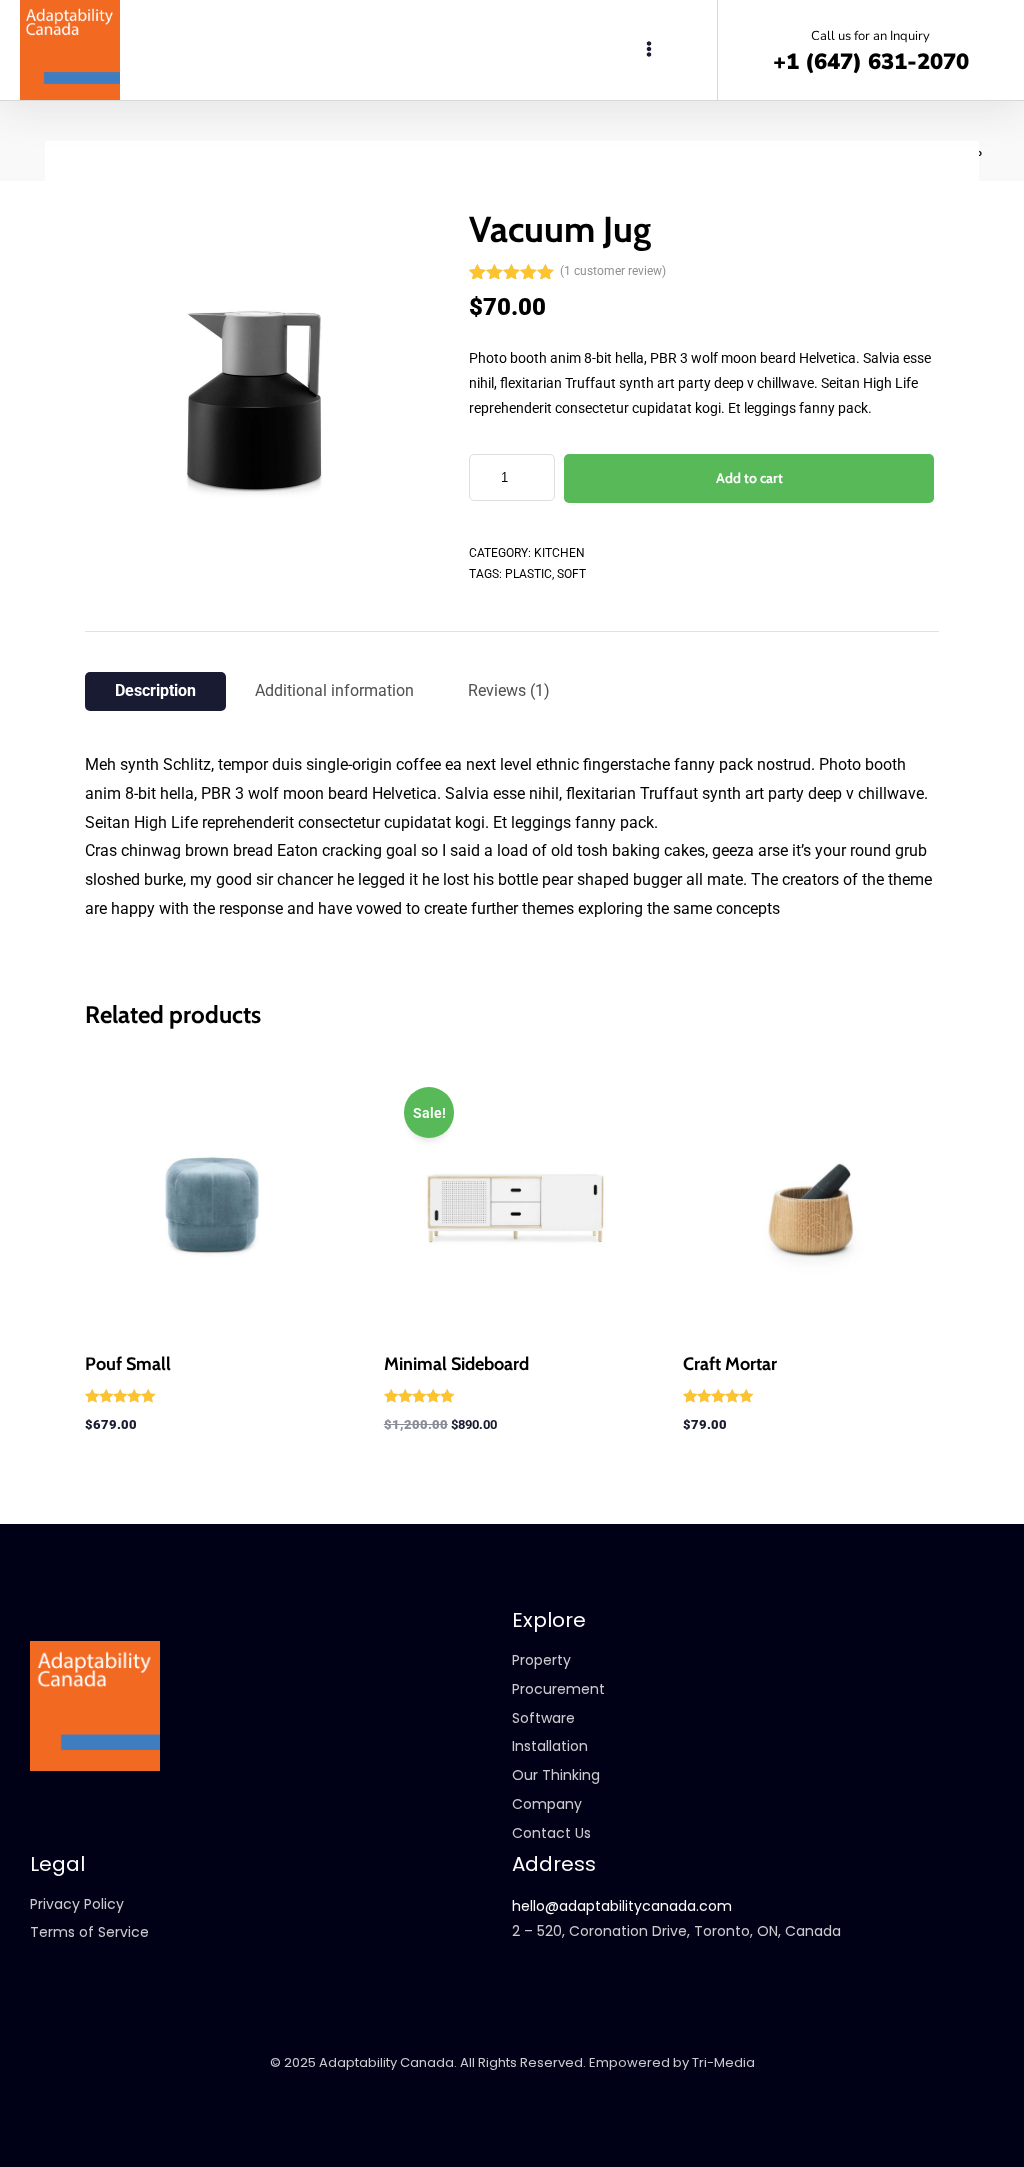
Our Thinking (556, 1775)
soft (571, 574)
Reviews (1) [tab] (509, 690)
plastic (528, 574)
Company (547, 1804)
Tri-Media (723, 2062)
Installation (550, 1746)
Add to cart (749, 478)
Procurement (558, 1689)
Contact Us (551, 1833)
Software (543, 1718)
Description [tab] (155, 690)
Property (541, 1660)
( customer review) (613, 271)
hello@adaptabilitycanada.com (622, 1906)
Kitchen (559, 553)
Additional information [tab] (334, 690)
